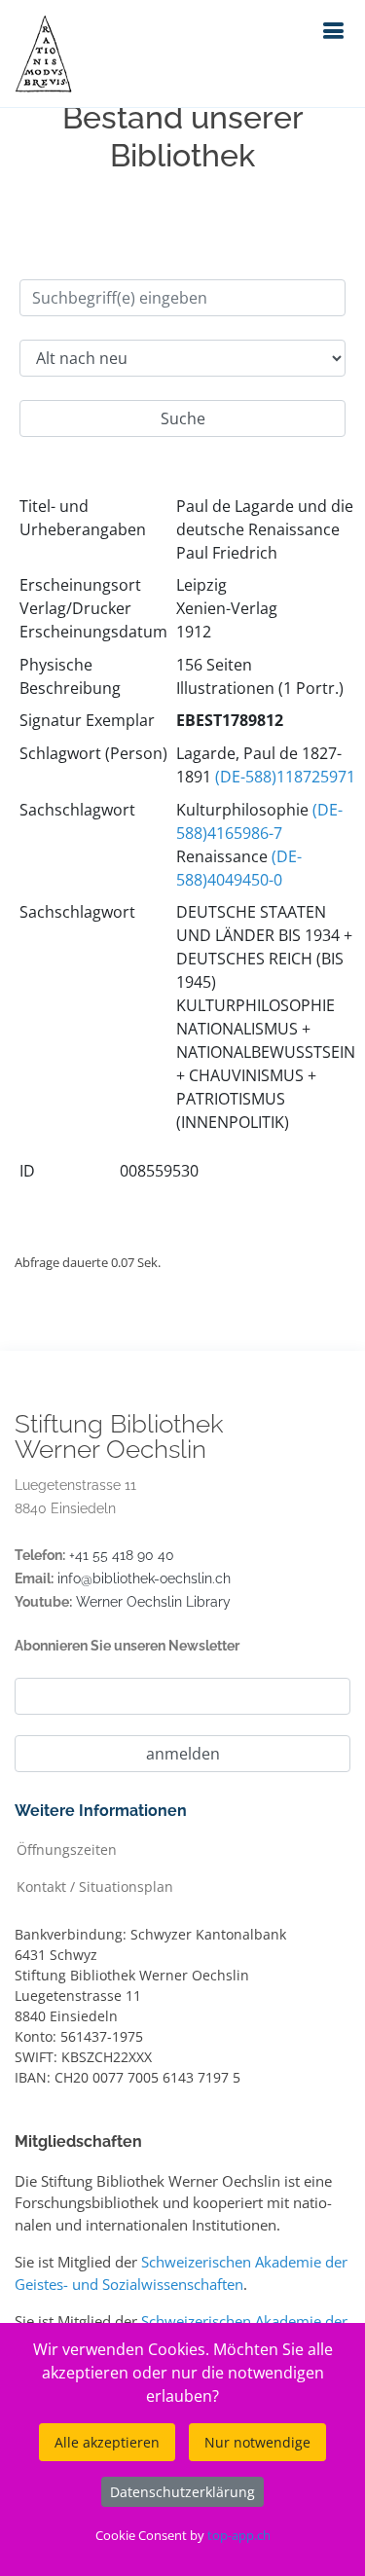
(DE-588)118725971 (285, 777)
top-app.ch (239, 2535)
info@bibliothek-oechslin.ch (144, 1578)
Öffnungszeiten (67, 1849)
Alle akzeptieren (107, 2442)
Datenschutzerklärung (182, 2492)
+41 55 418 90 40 (122, 1555)
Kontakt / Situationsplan (95, 1886)
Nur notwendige (257, 2442)
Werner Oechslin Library (153, 1602)
